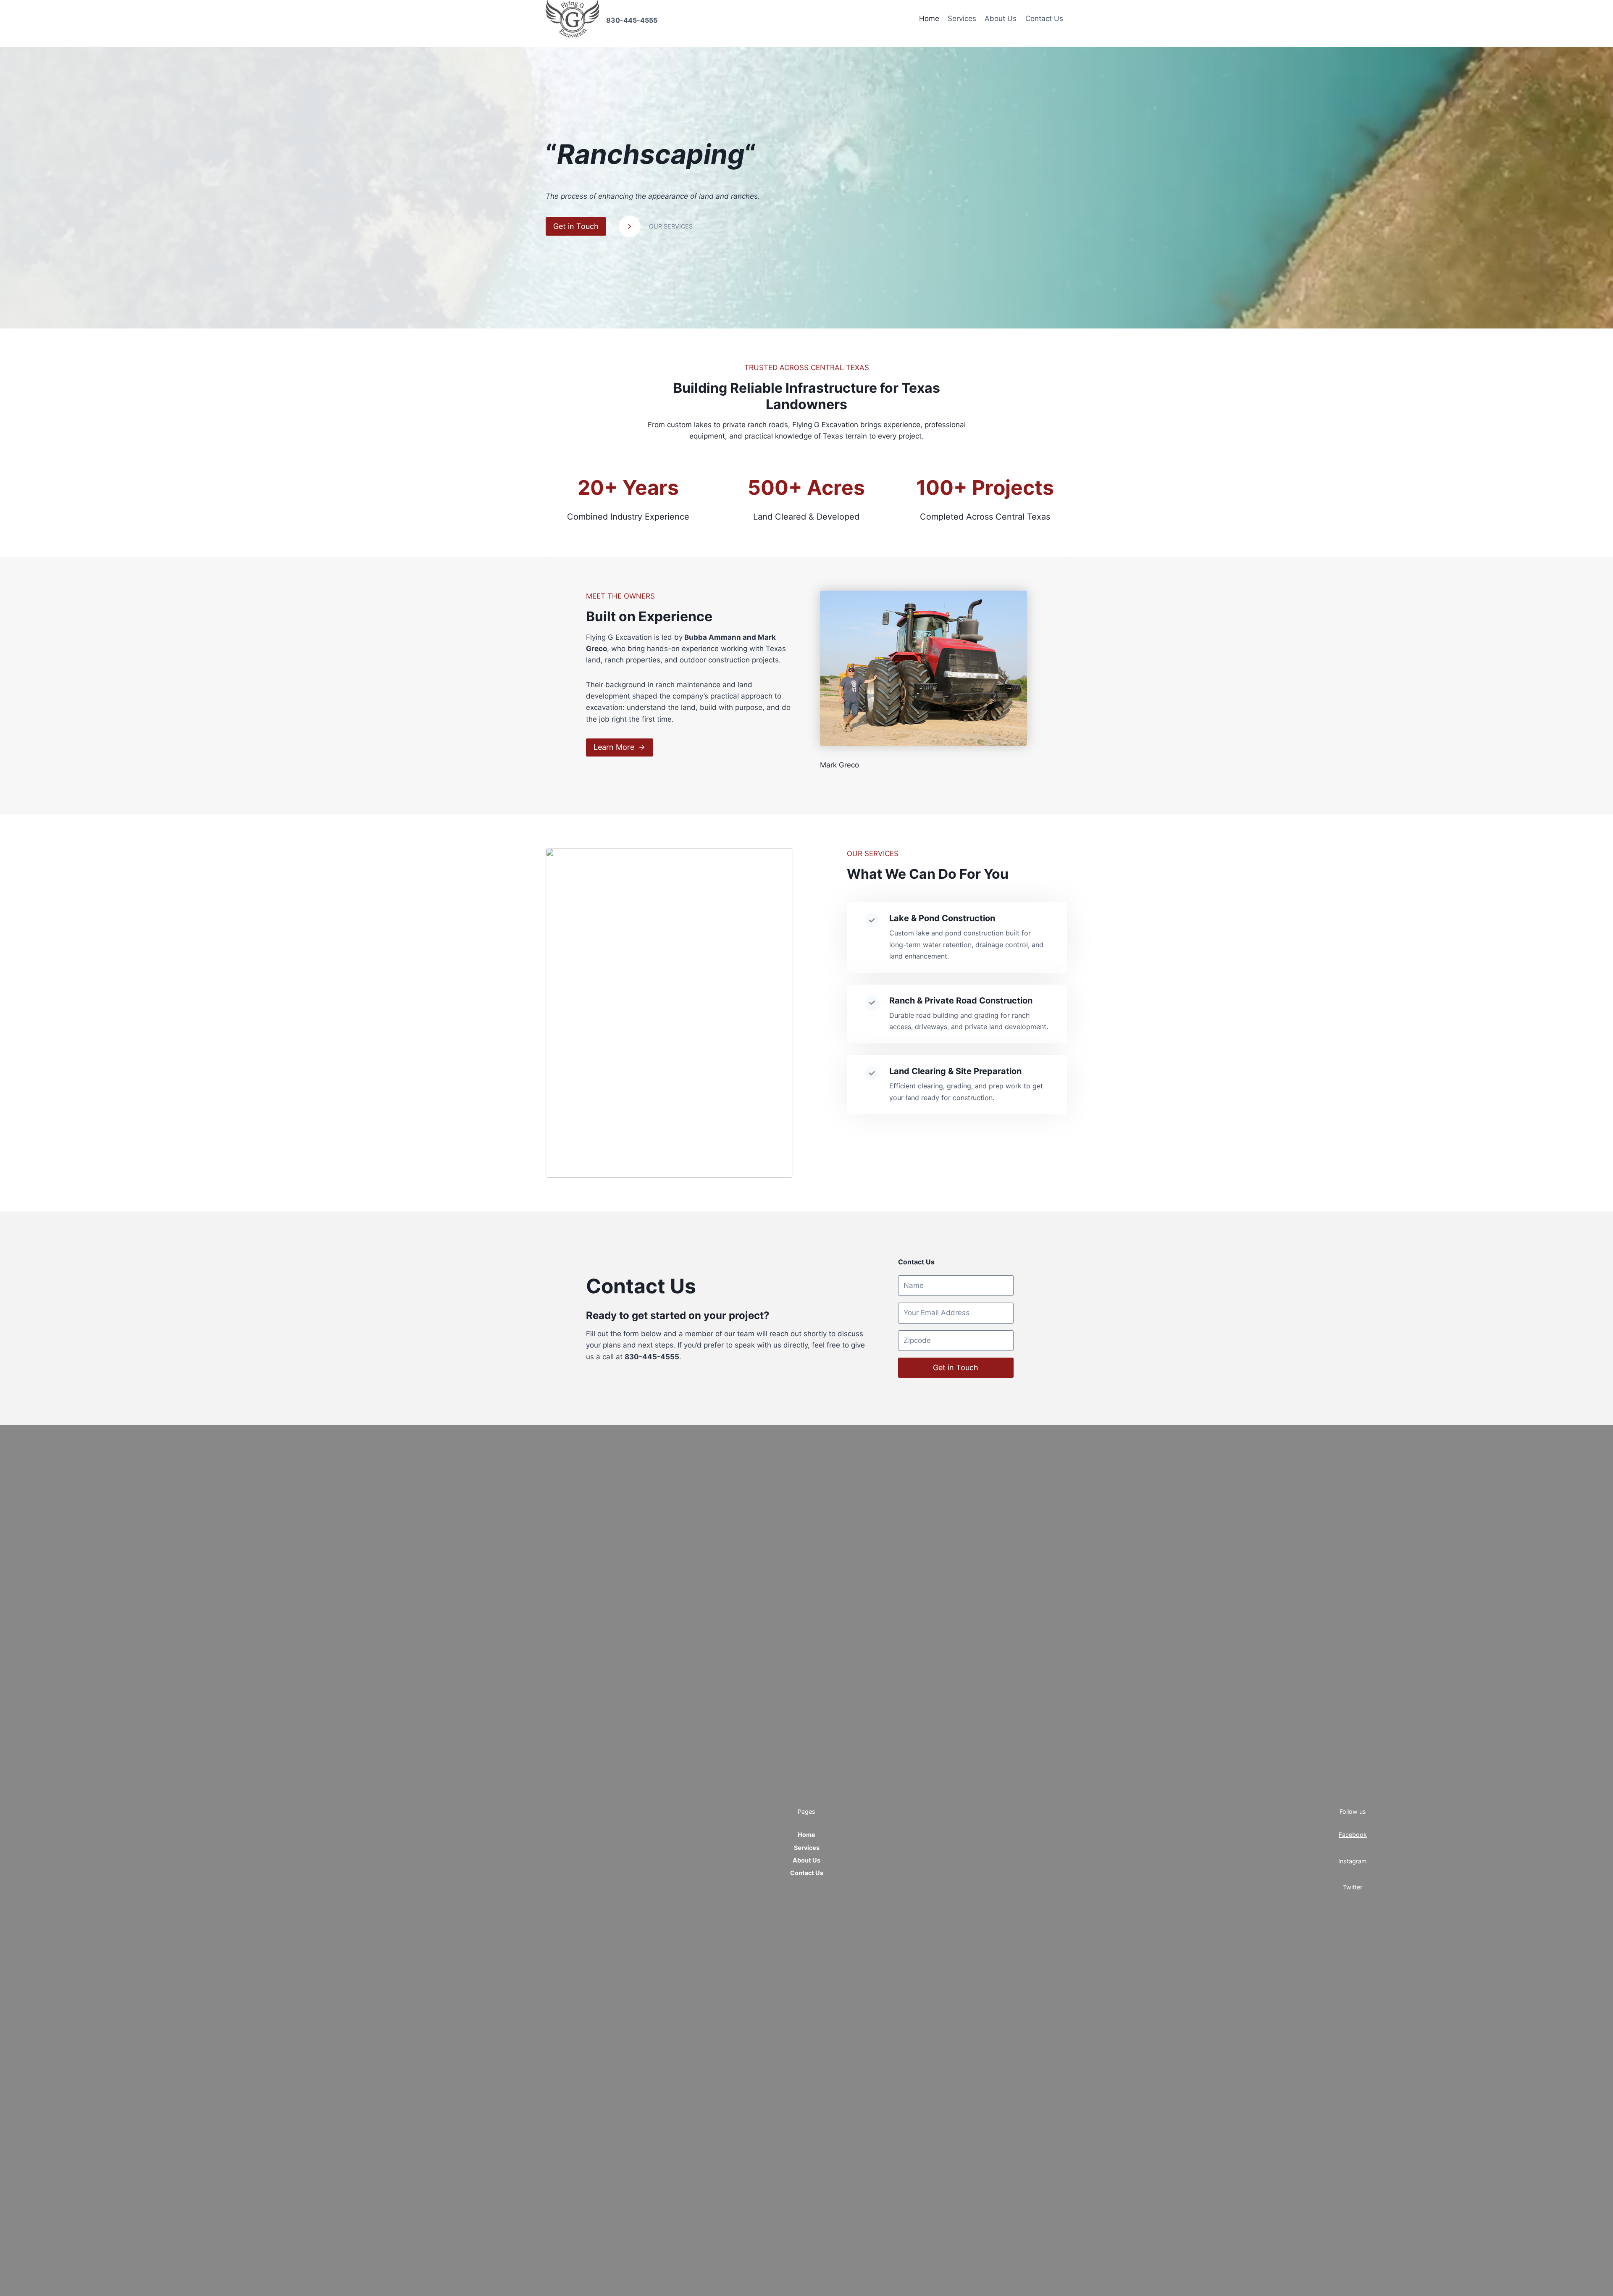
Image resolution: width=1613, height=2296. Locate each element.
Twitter (1353, 1887)
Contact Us (1044, 18)
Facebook (1353, 1835)
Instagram (1353, 1861)
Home (929, 18)
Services (962, 18)
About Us (1001, 18)
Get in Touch (956, 1367)
